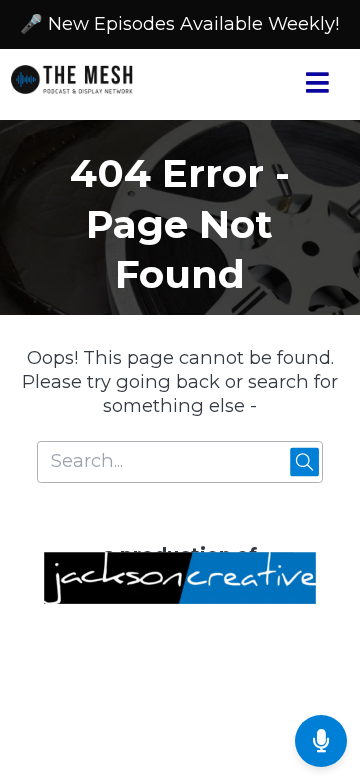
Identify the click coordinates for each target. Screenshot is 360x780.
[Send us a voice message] (321, 741)
